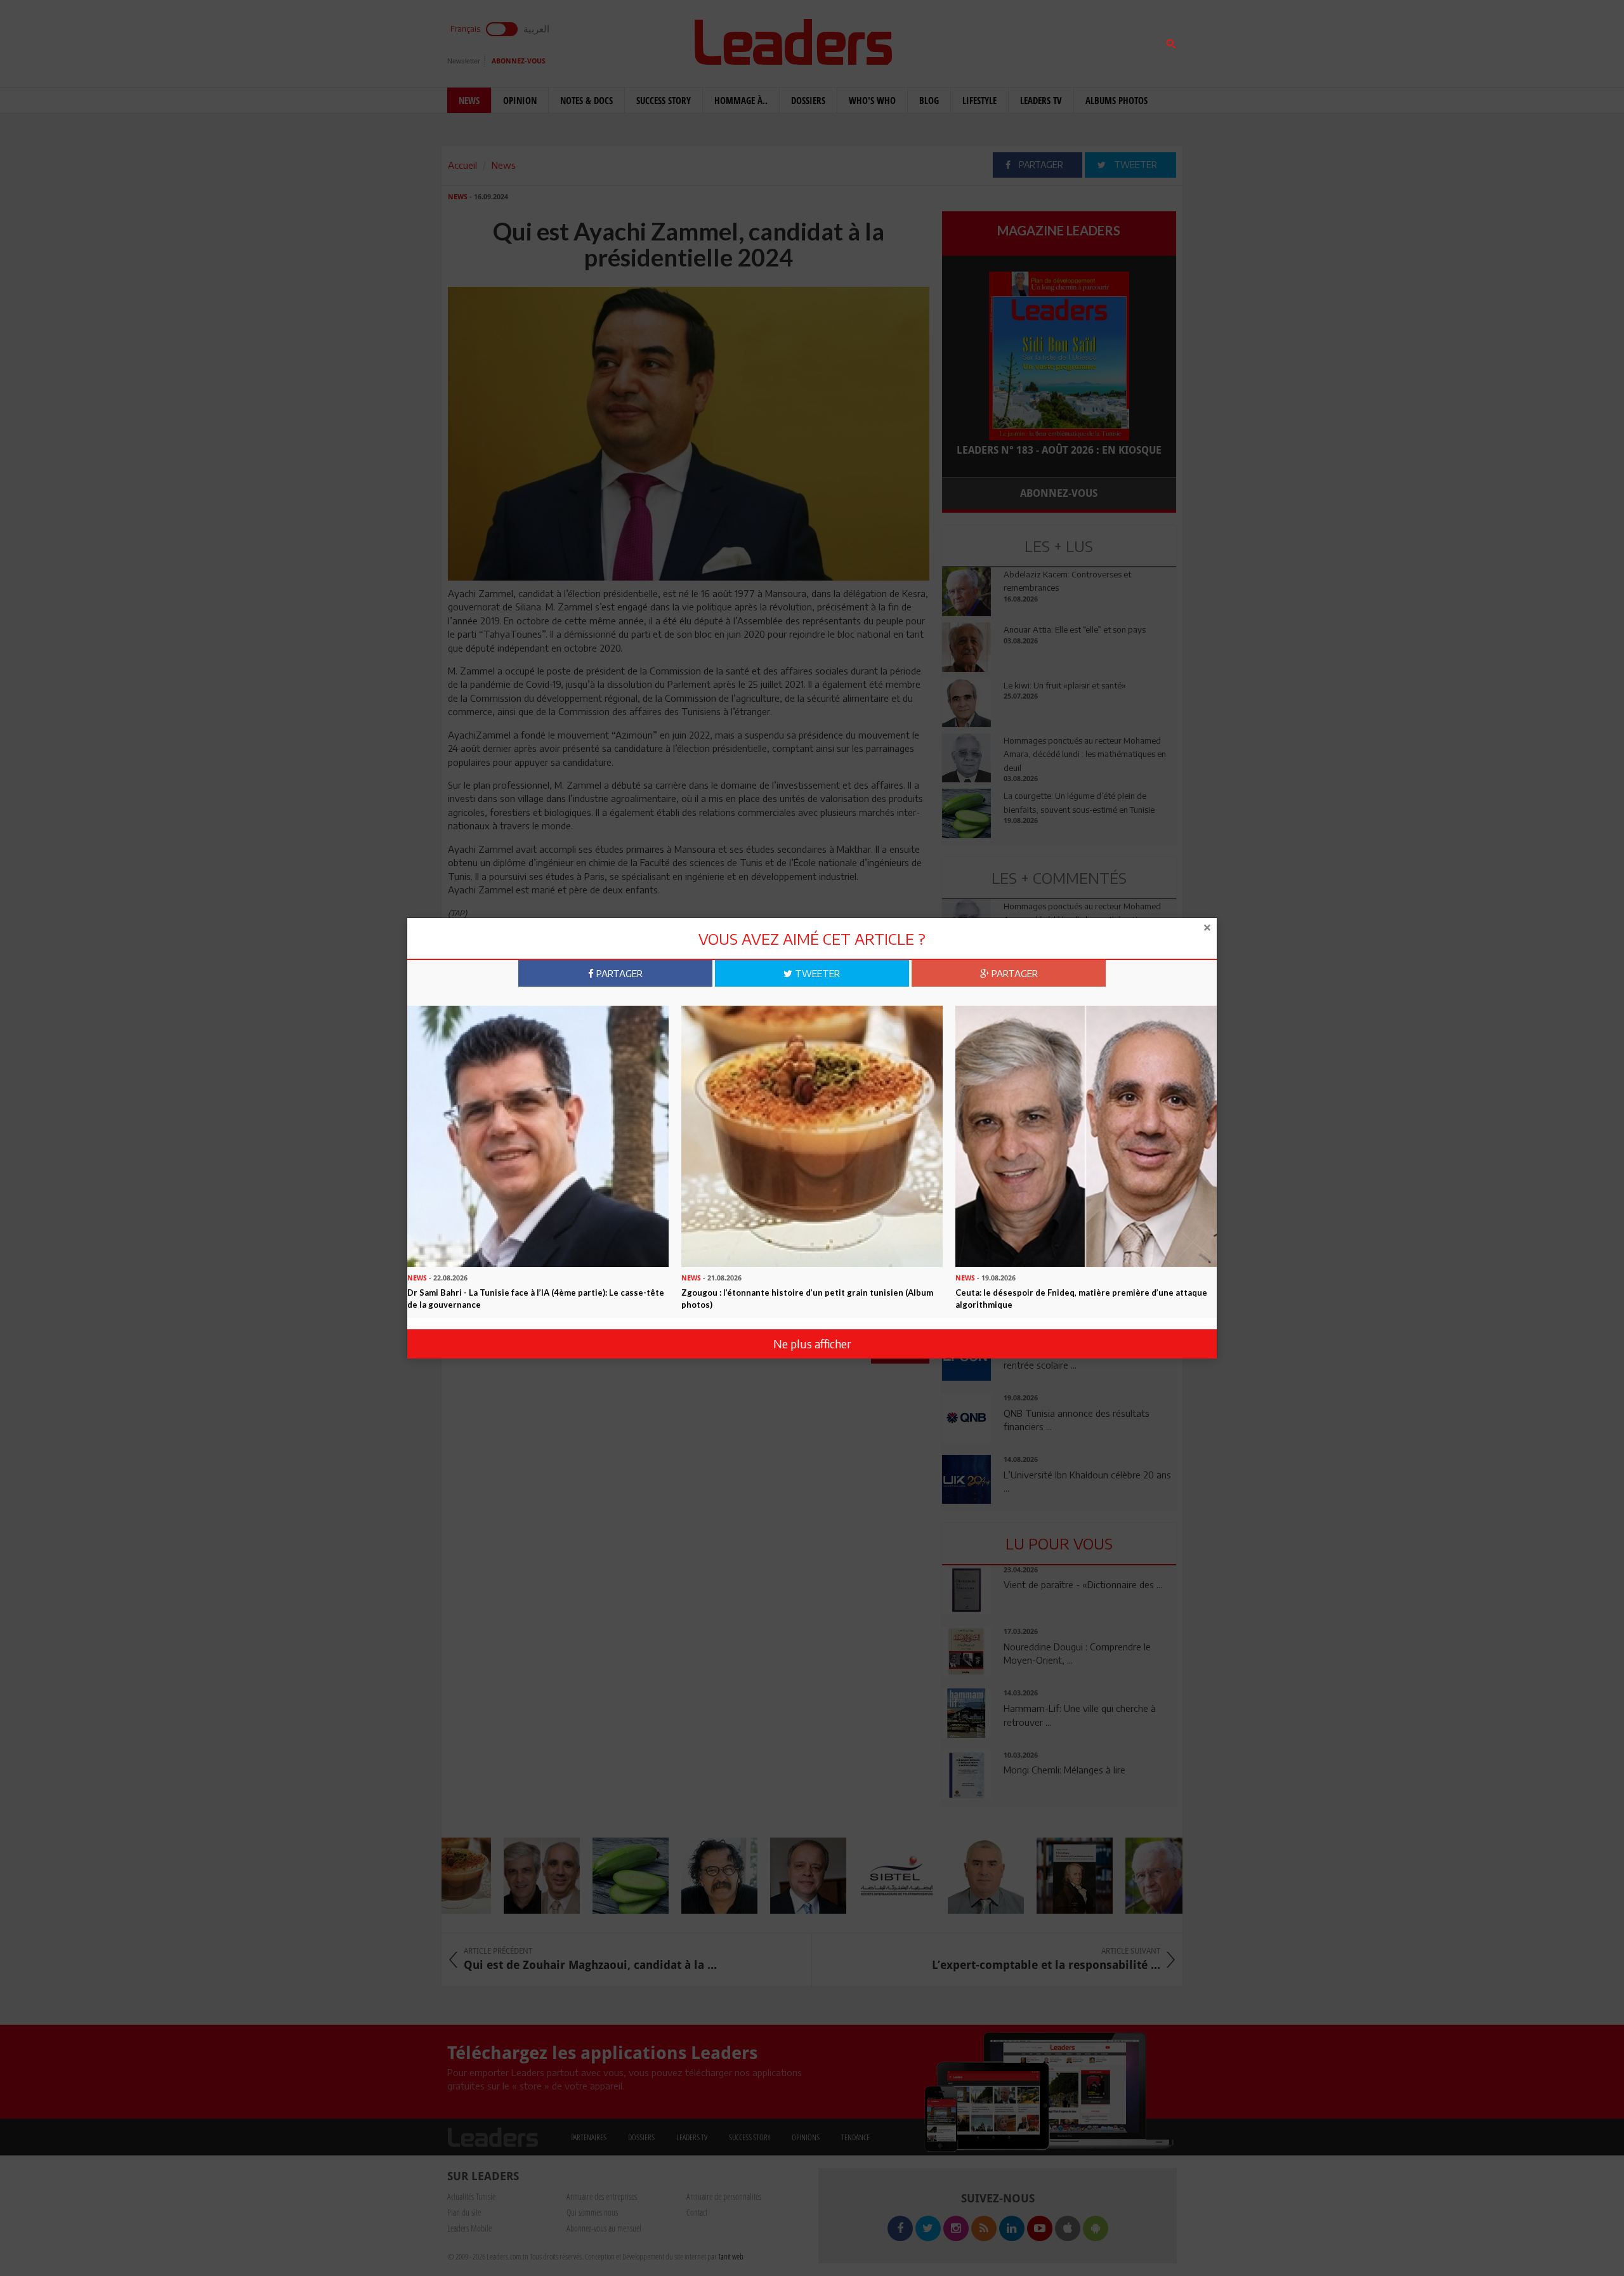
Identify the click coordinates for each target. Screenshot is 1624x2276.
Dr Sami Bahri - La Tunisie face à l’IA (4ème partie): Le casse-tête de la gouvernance (536, 1299)
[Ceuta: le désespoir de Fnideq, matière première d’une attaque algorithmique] (1086, 1135)
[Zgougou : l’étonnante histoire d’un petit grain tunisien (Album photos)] (812, 1135)
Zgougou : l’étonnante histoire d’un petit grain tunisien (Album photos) (807, 1299)
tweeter (816, 973)
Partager (618, 973)
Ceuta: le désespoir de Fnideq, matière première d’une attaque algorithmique (1081, 1299)
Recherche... (972, 40)
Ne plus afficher (812, 1344)
